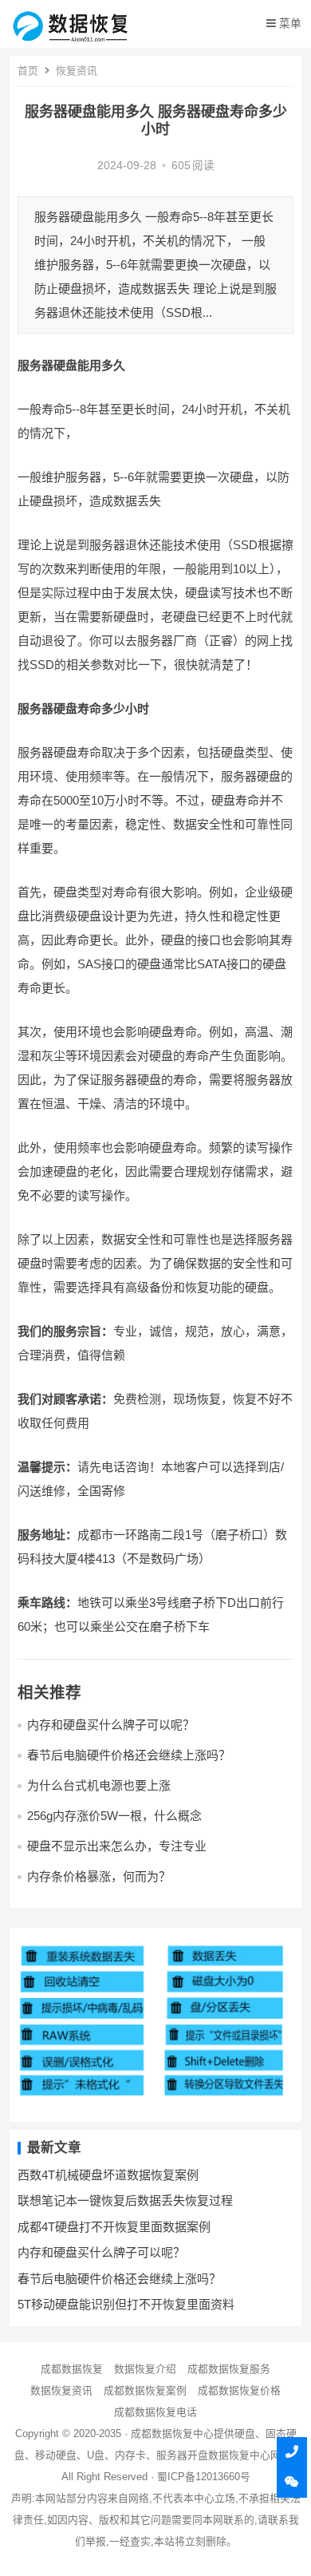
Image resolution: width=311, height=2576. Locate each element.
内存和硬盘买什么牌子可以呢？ (111, 1725)
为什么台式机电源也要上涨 (99, 1785)
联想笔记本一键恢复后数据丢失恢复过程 (125, 2200)
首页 (28, 71)
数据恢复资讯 (61, 2390)
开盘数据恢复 (218, 2455)
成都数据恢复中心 (172, 2434)
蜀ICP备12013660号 (204, 2477)
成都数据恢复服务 (229, 2369)
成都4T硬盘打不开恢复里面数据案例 (114, 2227)
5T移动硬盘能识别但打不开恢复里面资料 (126, 2304)
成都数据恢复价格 (239, 2390)
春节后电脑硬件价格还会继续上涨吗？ (129, 1755)
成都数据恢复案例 (145, 2390)
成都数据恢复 (72, 2369)
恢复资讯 (77, 71)
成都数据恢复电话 (155, 2412)
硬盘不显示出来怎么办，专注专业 (117, 1846)
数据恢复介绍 (145, 2369)
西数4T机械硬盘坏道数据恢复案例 (108, 2175)
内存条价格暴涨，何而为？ (99, 1876)
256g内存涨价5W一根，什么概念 (114, 1816)
